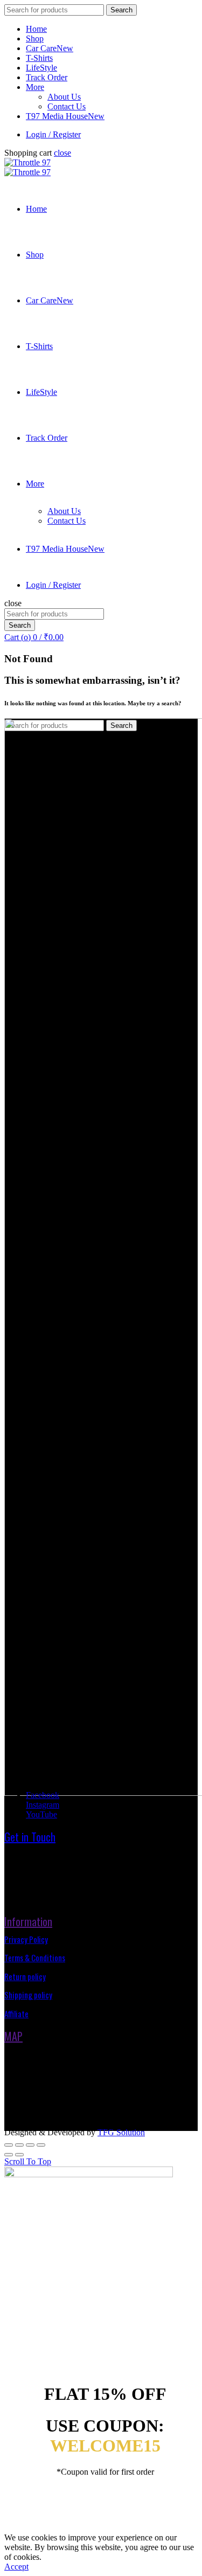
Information (28, 1921)
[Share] (19, 2145)
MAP (13, 2036)
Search (121, 10)
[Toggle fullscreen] (30, 2145)
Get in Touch (30, 1837)
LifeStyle (41, 68)
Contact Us (67, 106)
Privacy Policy (26, 1939)
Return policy (25, 1976)
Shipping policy (28, 1995)
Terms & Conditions (35, 1957)
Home (36, 29)
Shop (35, 39)
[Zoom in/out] (41, 2145)
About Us (64, 97)
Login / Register (53, 134)
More (35, 87)
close (62, 153)
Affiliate (16, 2013)
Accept (16, 2567)
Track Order (47, 77)
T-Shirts (39, 58)
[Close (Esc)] (9, 2145)
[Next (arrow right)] (19, 2155)
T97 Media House (65, 116)
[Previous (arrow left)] (9, 2155)
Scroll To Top (28, 2161)
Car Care (50, 48)
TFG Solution (121, 2132)
